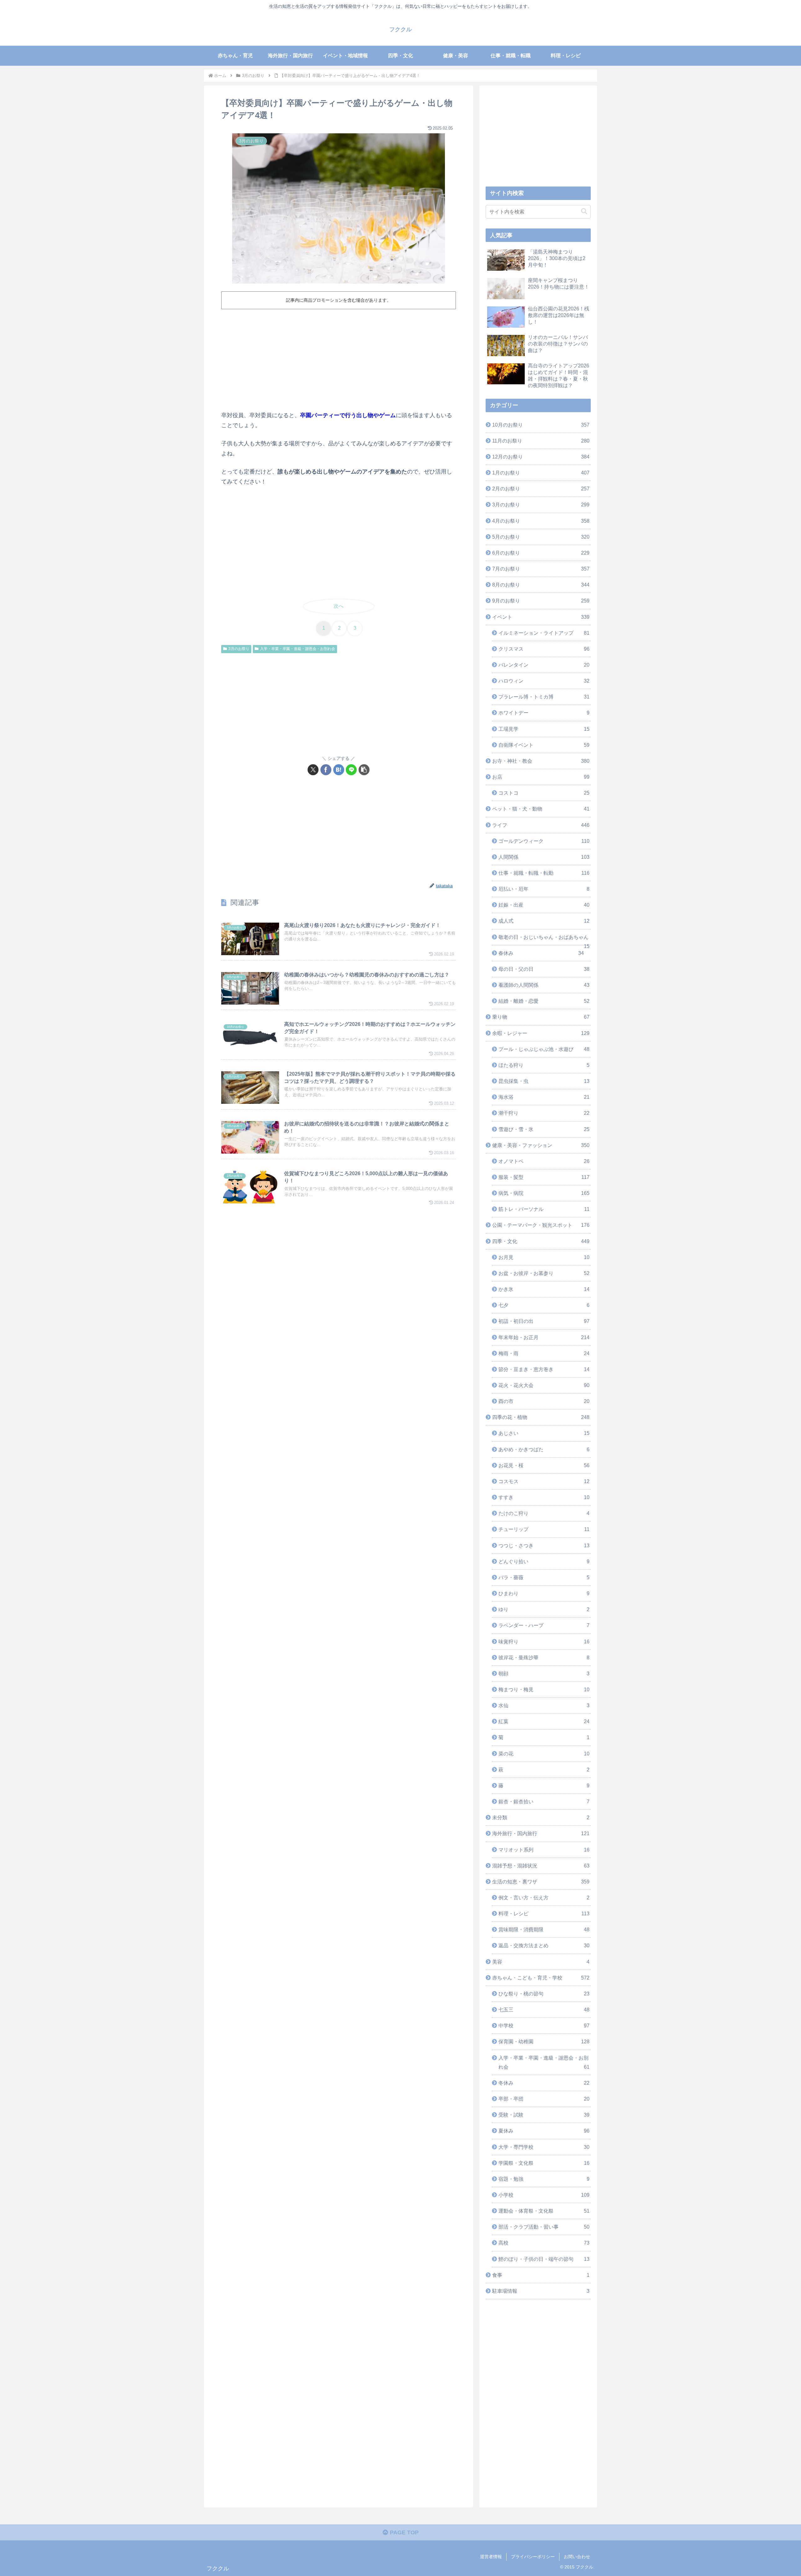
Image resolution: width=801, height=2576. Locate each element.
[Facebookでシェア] (326, 770)
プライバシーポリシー (533, 2557)
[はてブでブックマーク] (339, 770)
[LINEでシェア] (351, 770)
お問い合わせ (577, 2557)
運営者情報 (491, 2557)
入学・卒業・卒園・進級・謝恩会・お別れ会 (298, 649)
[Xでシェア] (313, 770)
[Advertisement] (339, 359)
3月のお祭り (239, 649)
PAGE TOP (403, 2532)
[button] (364, 770)
